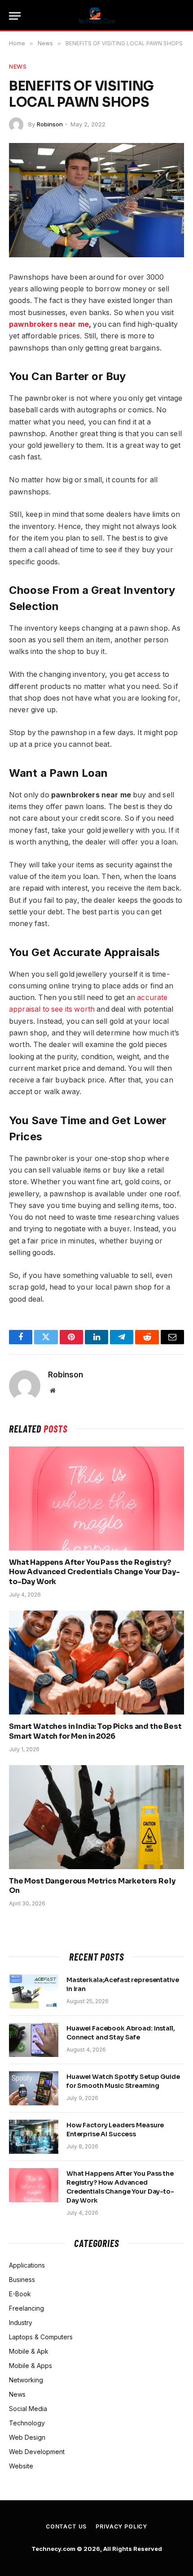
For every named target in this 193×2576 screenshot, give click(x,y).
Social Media (28, 2409)
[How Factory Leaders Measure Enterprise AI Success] (34, 2137)
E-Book (20, 2294)
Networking (26, 2380)
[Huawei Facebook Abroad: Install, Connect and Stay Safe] (34, 2040)
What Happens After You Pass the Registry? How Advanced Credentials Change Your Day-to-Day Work (94, 1572)
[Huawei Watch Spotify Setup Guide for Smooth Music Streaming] (34, 2088)
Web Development (37, 2452)
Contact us (66, 2526)
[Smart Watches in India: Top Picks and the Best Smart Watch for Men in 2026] (96, 1662)
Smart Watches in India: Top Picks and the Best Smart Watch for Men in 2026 (95, 1731)
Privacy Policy (121, 2526)
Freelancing (26, 2308)
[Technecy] (97, 16)
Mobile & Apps (31, 2366)
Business (22, 2279)
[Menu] (15, 16)
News (18, 66)
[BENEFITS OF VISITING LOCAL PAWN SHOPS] (96, 200)
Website (21, 2466)
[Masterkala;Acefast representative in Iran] (34, 1992)
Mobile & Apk (29, 2351)
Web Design (27, 2437)
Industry (21, 2323)
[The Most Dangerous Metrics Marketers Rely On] (96, 1817)
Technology (27, 2423)
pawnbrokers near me (49, 324)
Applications (27, 2265)
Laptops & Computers (41, 2337)
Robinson (50, 124)
